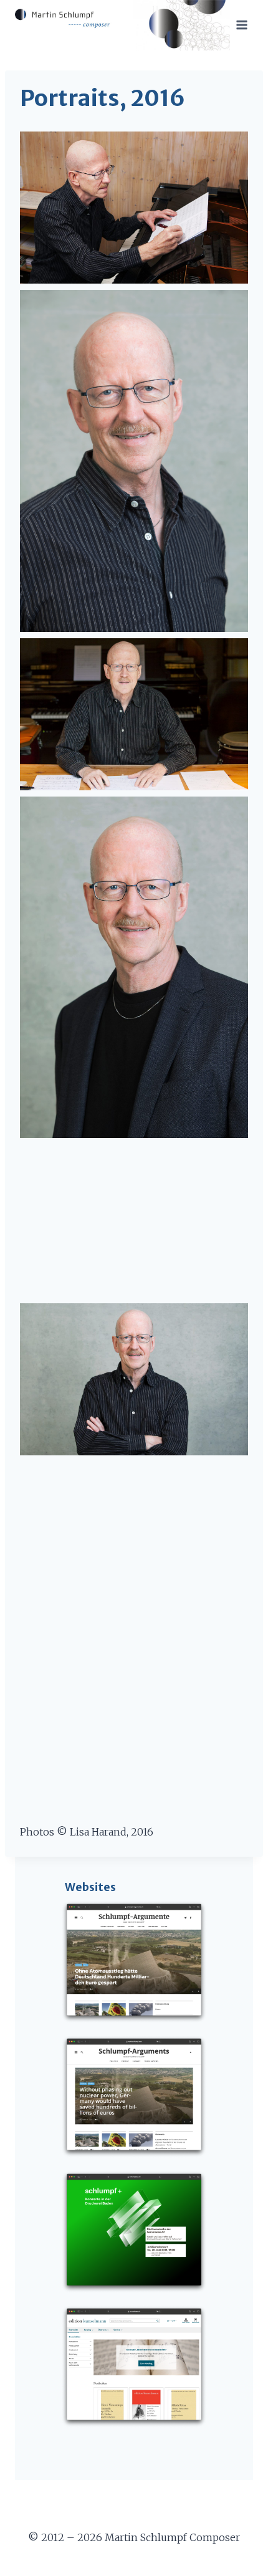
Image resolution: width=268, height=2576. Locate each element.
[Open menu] (242, 25)
